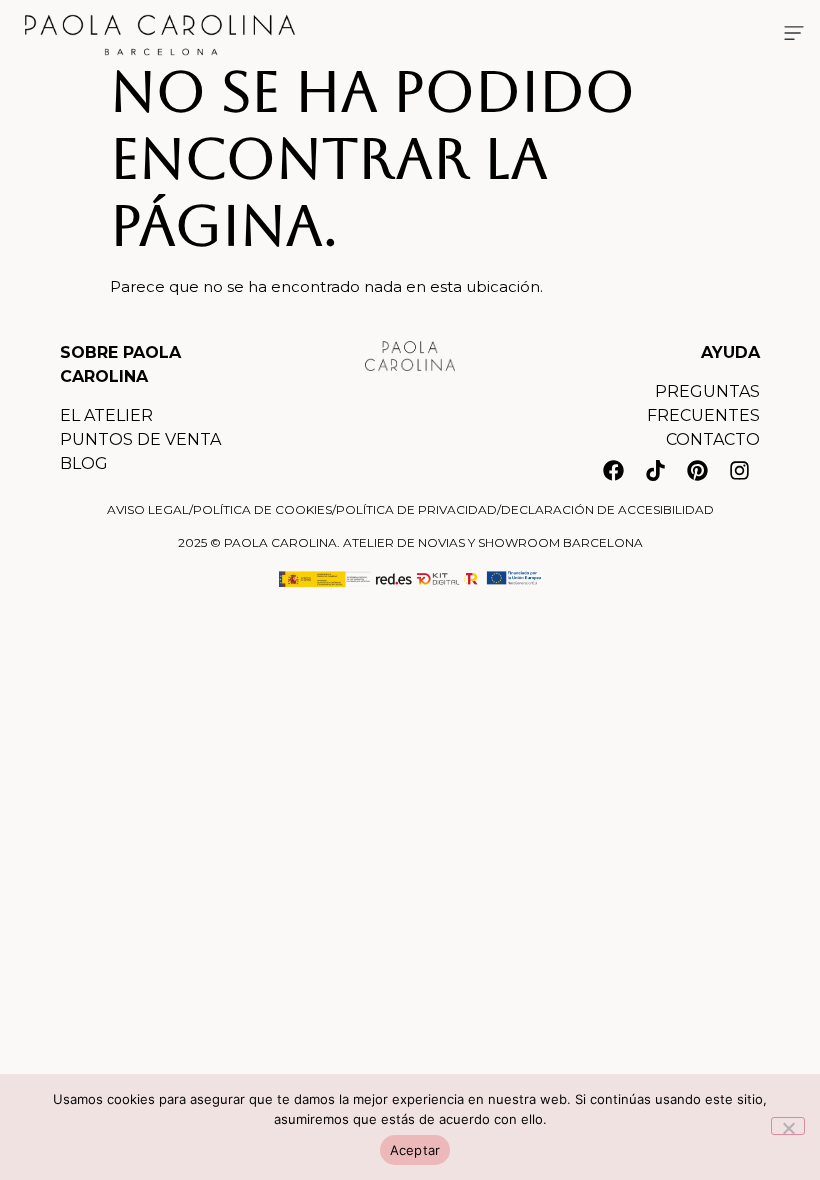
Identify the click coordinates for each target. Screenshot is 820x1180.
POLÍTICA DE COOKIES (262, 509)
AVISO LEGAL (148, 509)
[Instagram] (739, 470)
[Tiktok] (655, 470)
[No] (788, 1126)
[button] (793, 35)
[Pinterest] (697, 470)
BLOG (84, 463)
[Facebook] (613, 470)
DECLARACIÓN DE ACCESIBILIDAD (607, 509)
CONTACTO (713, 439)
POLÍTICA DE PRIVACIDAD (416, 509)
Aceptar (415, 1150)
